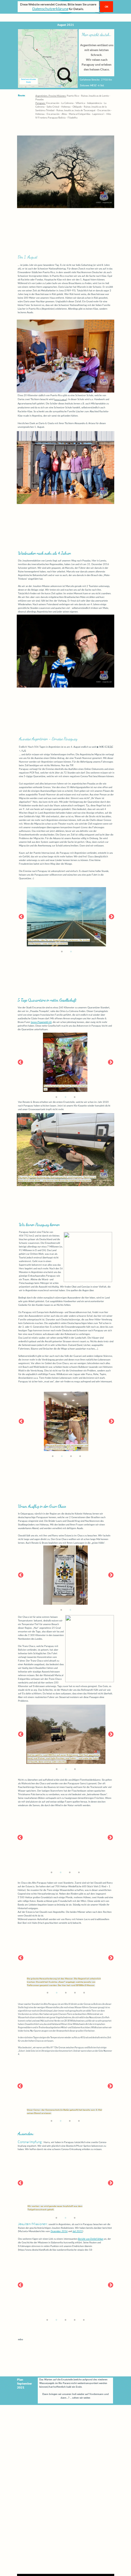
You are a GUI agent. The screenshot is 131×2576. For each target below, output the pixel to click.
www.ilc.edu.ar (60, 399)
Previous (21, 917)
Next (112, 917)
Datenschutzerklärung (50, 9)
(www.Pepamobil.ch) (41, 1022)
